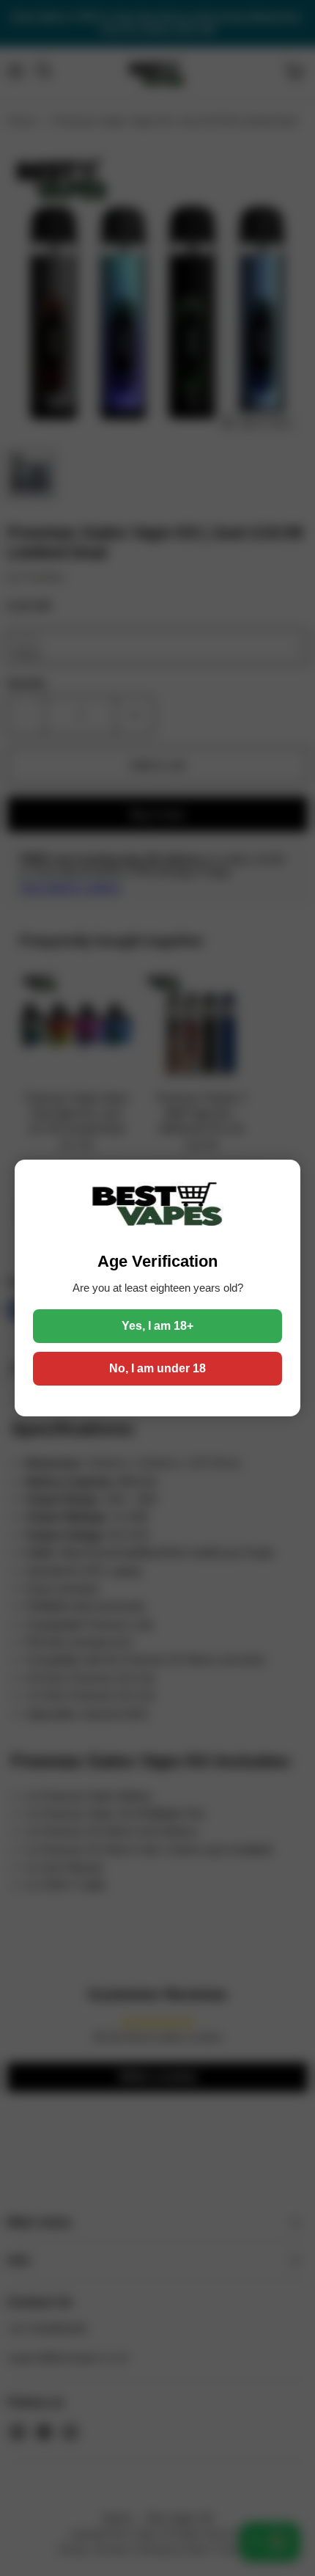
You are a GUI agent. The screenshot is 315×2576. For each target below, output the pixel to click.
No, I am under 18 (157, 1368)
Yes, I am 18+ (157, 1326)
